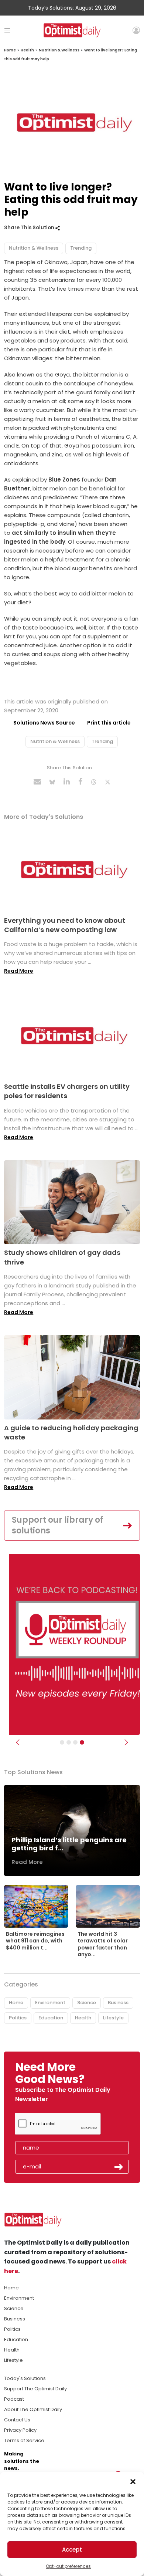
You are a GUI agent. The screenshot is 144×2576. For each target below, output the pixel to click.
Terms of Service (24, 2440)
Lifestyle (113, 2018)
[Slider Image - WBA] (69, 1742)
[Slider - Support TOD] (75, 1742)
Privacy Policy (20, 2430)
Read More (19, 971)
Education (51, 2018)
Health (27, 50)
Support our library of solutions (58, 1525)
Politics (18, 2018)
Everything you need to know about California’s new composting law (65, 925)
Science (87, 2003)
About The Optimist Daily (33, 2409)
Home (10, 50)
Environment (50, 2003)
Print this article (109, 723)
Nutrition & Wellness (59, 50)
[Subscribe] (62, 1742)
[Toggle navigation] (7, 30)
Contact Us (17, 2420)
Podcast (14, 2399)
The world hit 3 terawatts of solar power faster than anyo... (103, 1944)
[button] (133, 2481)
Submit (119, 2167)
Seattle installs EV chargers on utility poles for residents (67, 1091)
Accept (72, 2550)
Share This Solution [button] (30, 228)
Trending (81, 248)
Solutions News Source (44, 723)
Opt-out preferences (68, 2566)
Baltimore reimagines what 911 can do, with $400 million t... (35, 1941)
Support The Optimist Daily (35, 2389)
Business (118, 2003)
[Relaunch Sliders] (82, 1742)
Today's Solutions (25, 2378)
